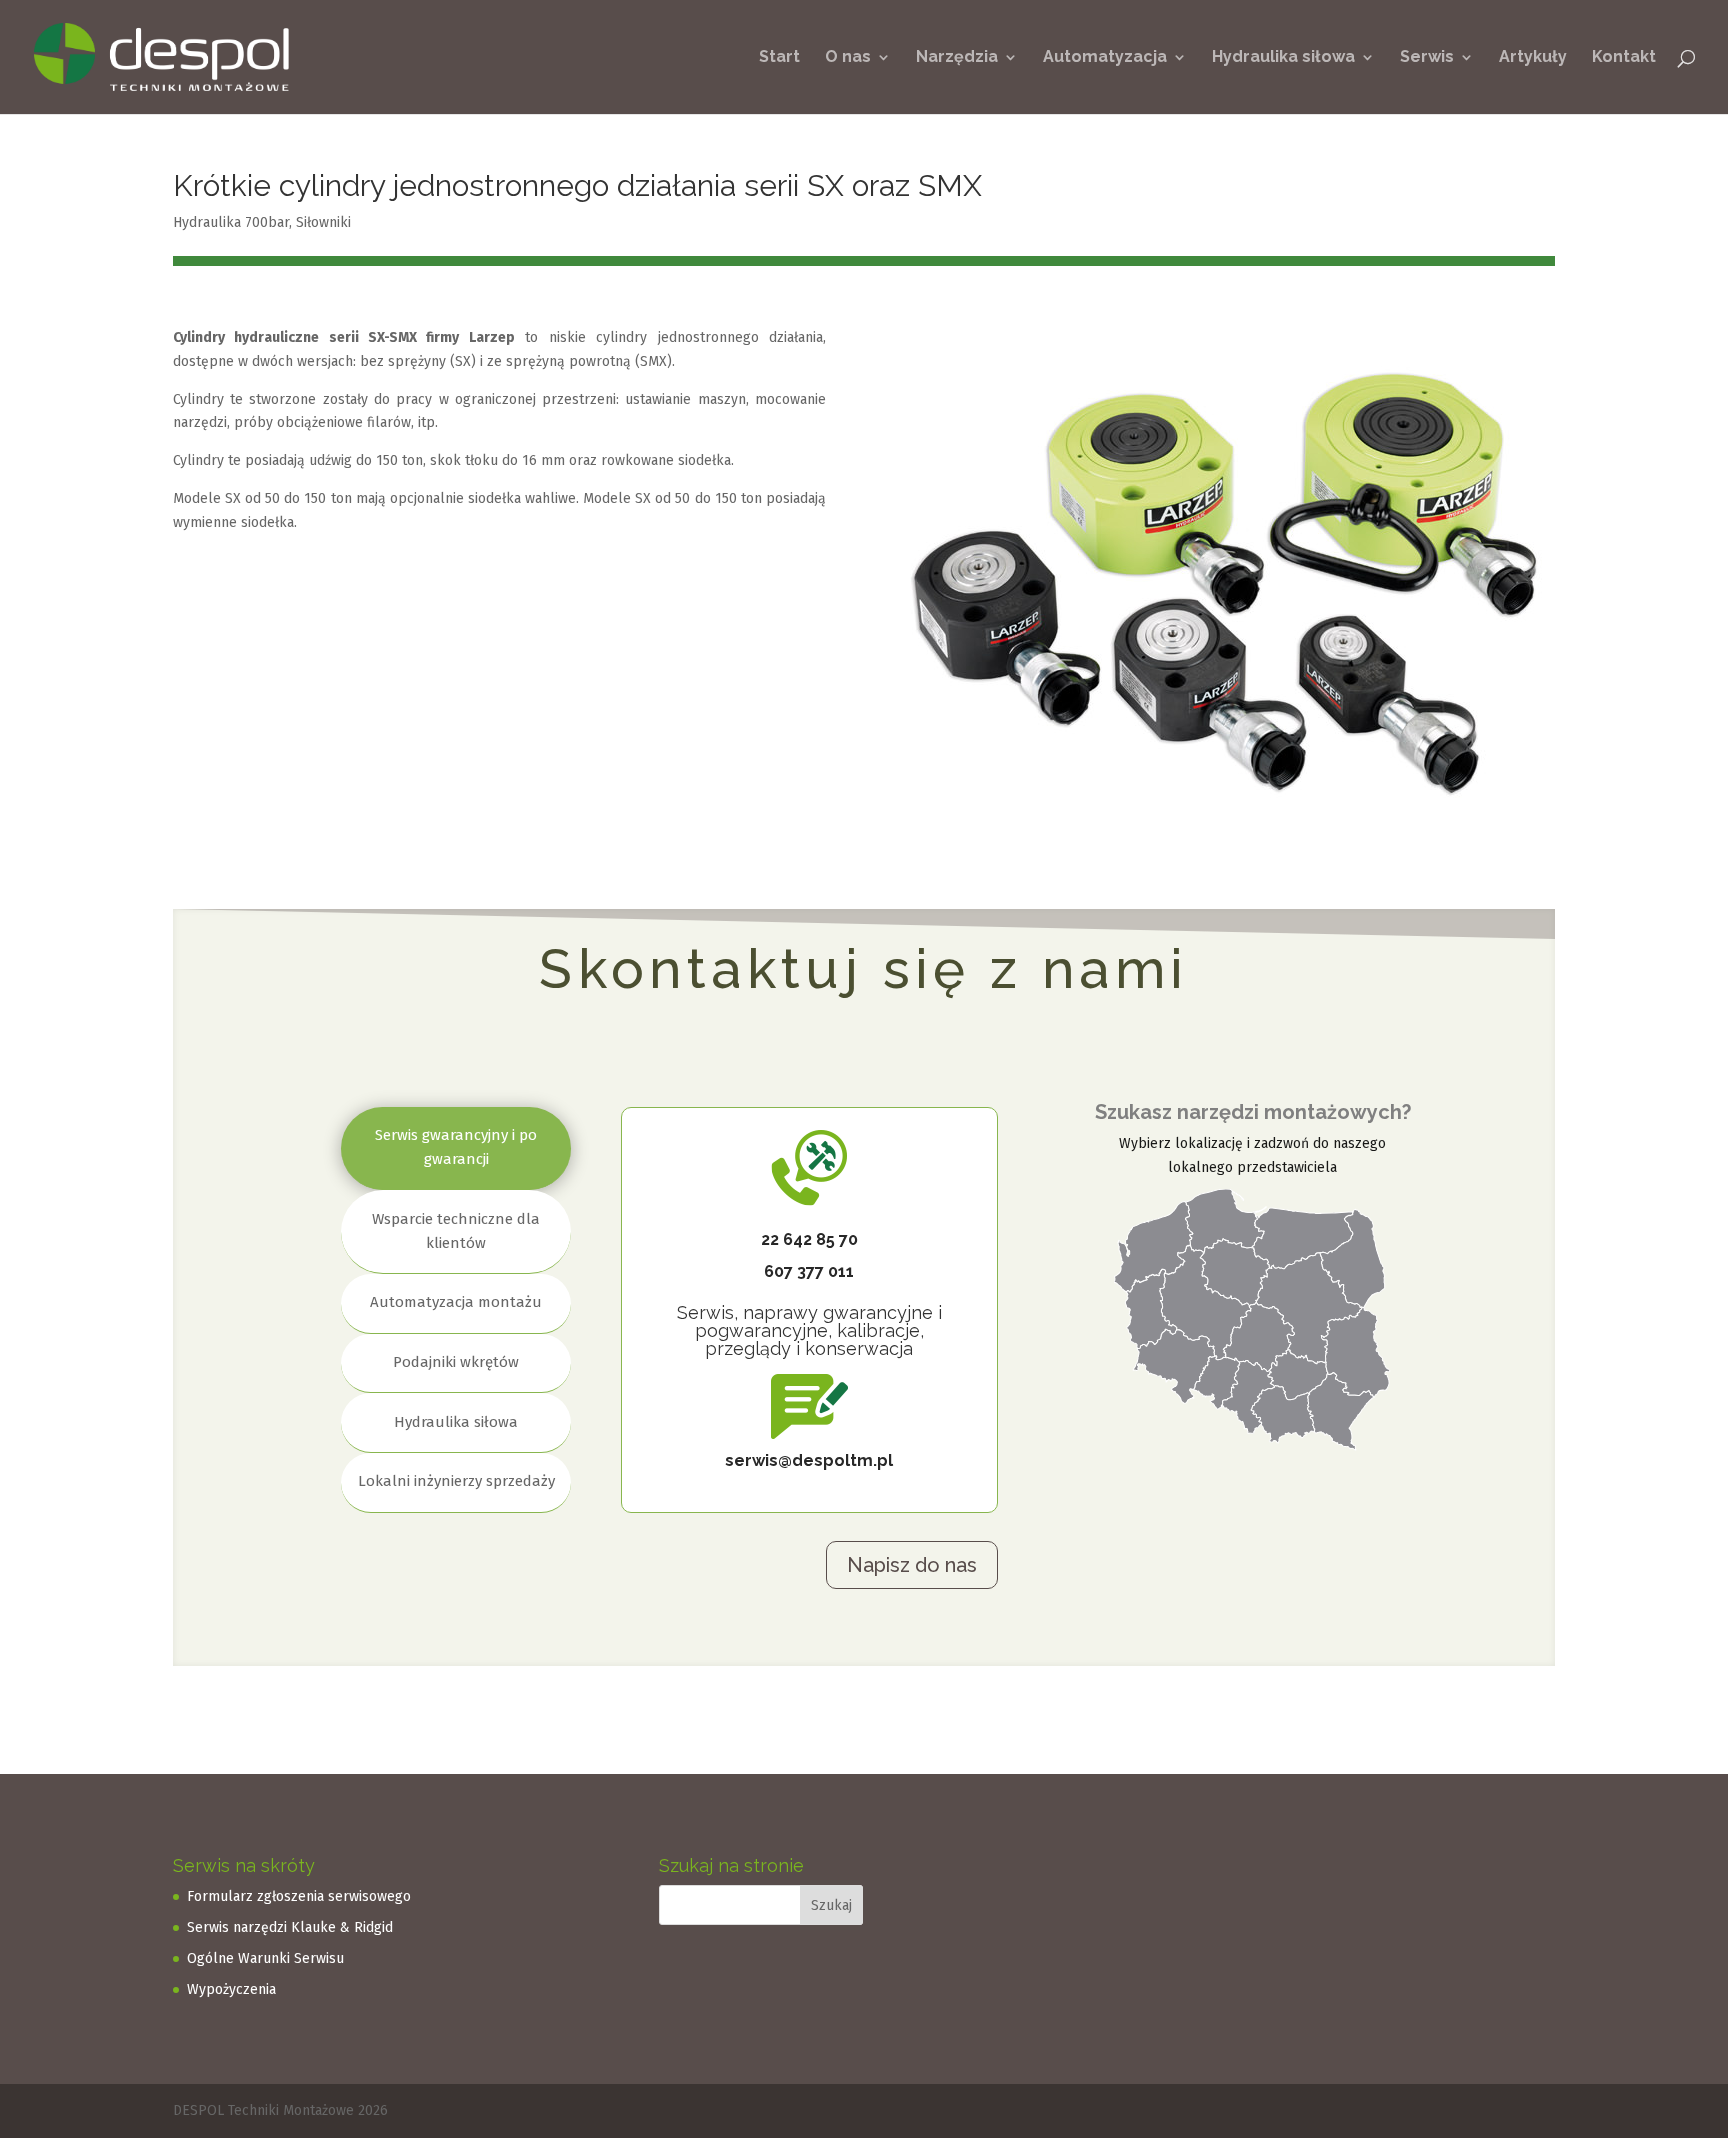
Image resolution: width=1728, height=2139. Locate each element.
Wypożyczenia (231, 1989)
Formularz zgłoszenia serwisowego (299, 1896)
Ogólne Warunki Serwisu (265, 1958)
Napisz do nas (912, 1565)
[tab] (456, 1149)
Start (779, 58)
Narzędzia (957, 58)
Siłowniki (323, 222)
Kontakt (1624, 58)
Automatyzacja (1105, 58)
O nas (848, 58)
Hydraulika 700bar (231, 222)
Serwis (1427, 58)
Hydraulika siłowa (1283, 58)
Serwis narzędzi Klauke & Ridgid (290, 1927)
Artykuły (1533, 58)
